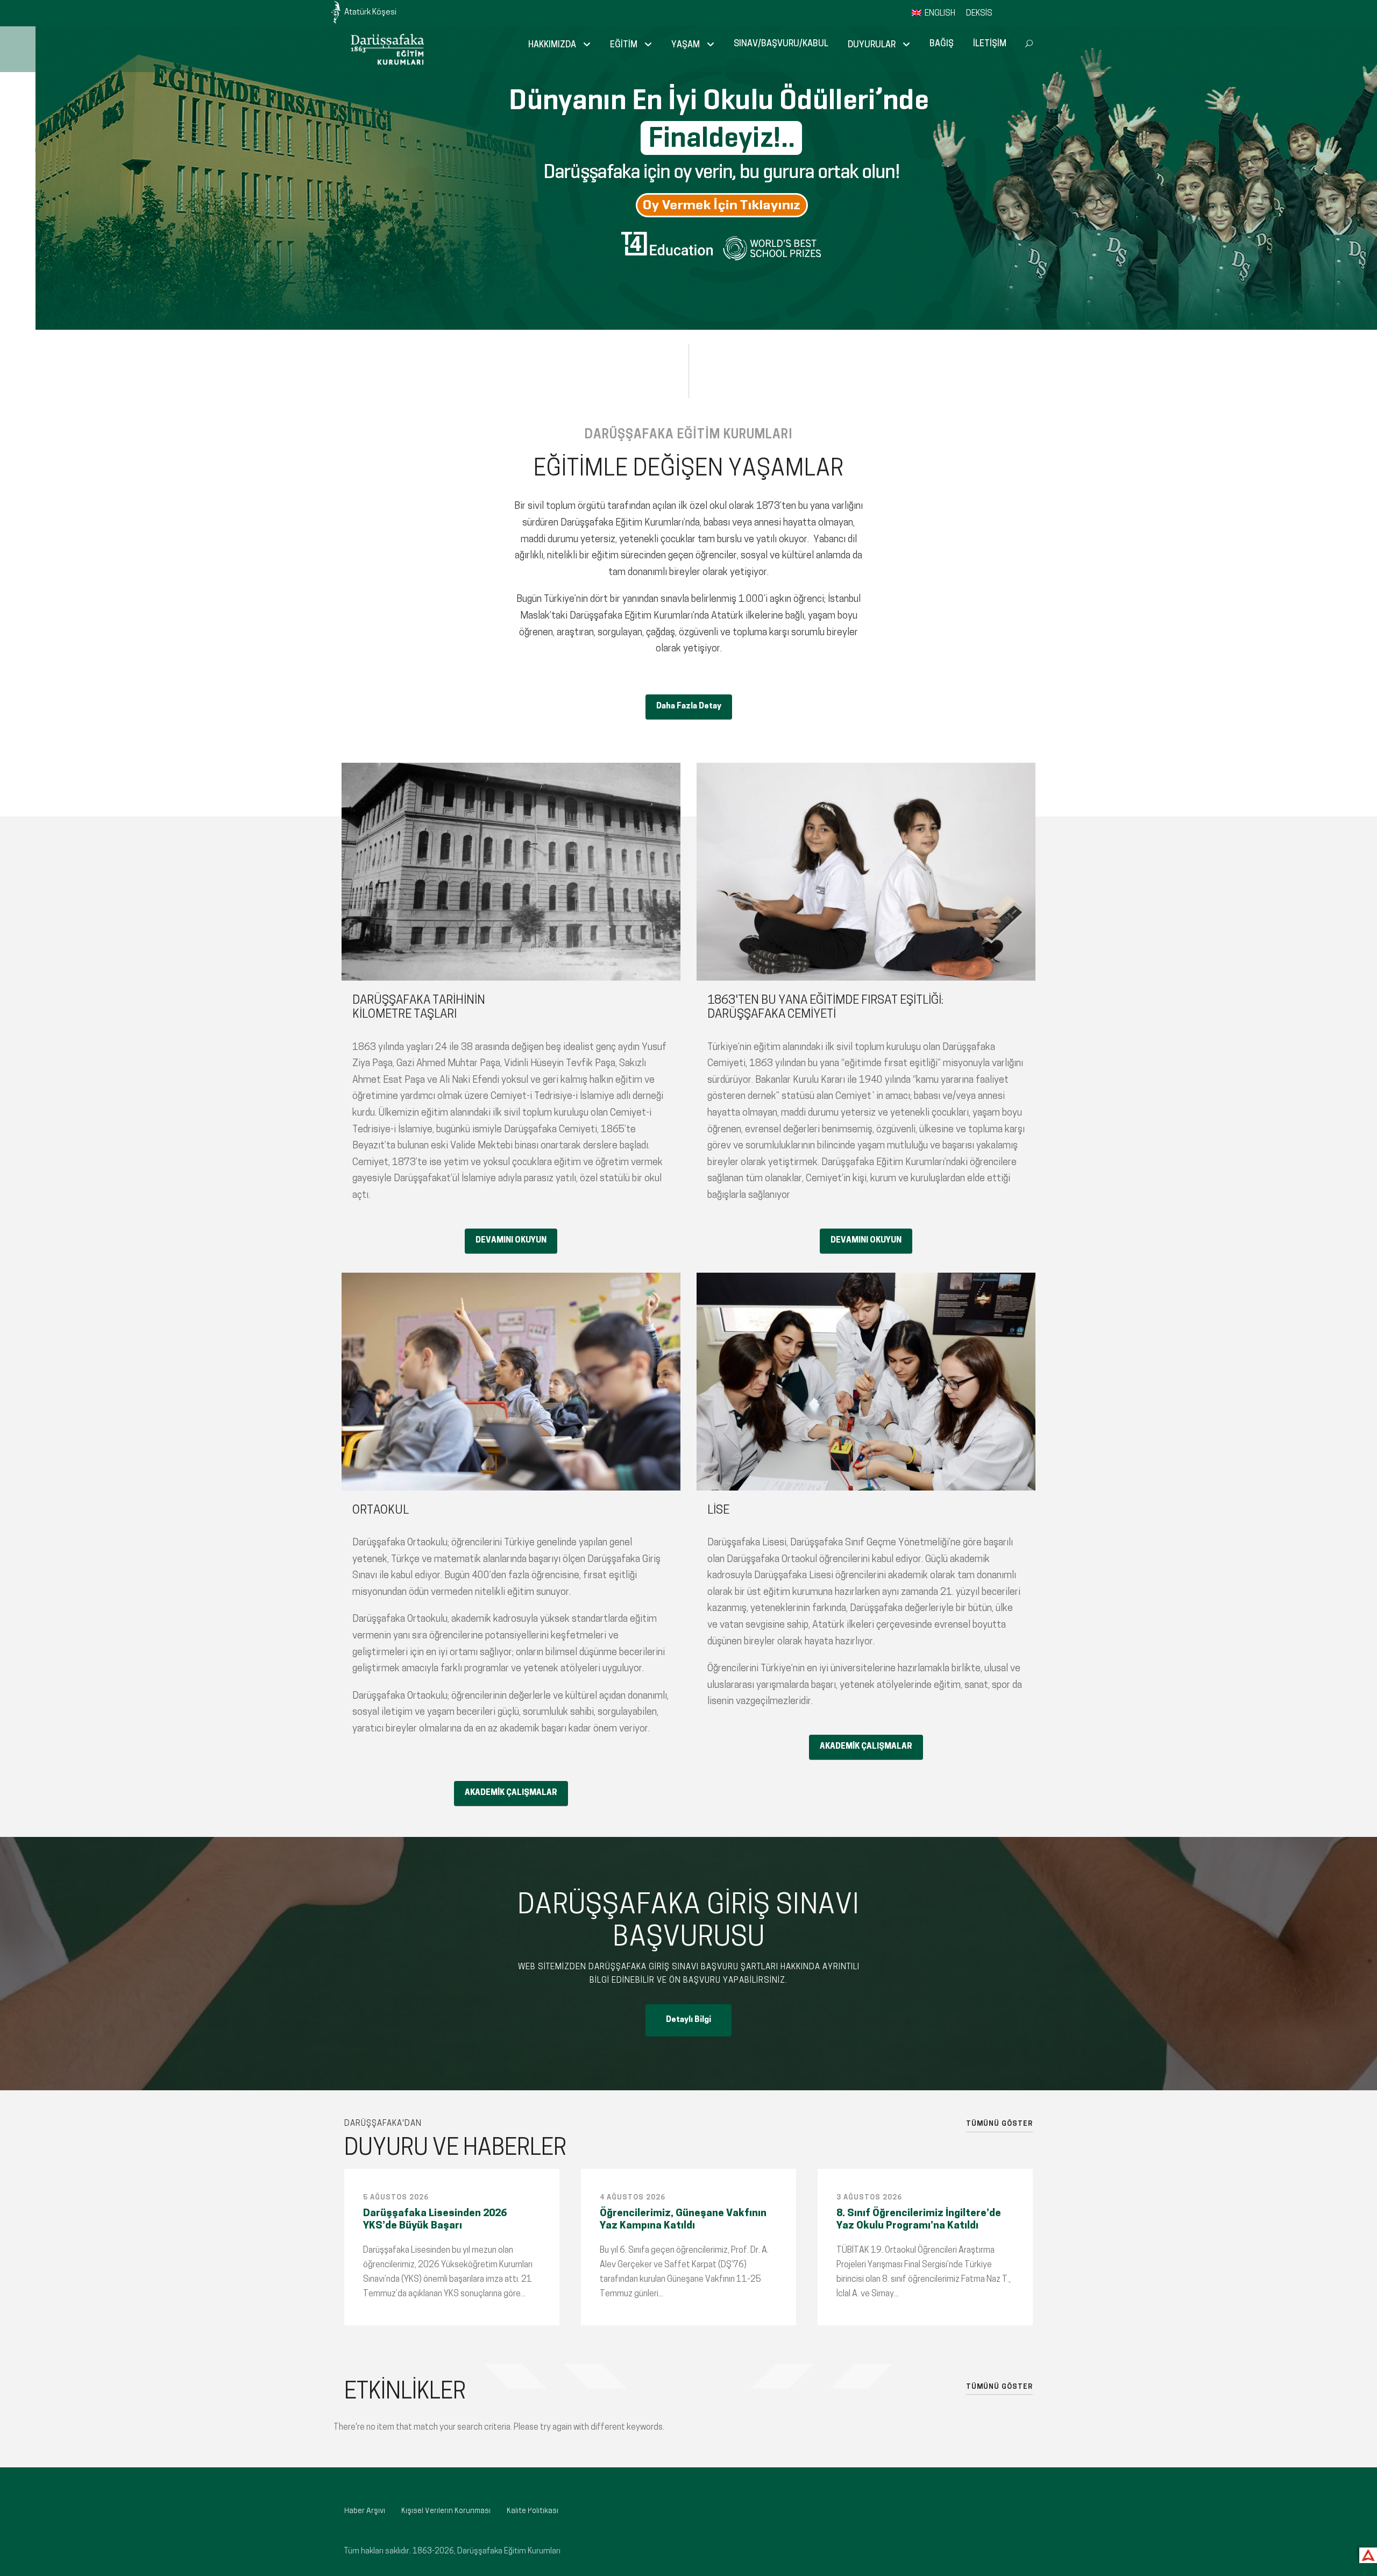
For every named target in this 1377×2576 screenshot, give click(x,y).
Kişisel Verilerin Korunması (446, 2511)
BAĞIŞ (942, 44)
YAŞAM (686, 45)
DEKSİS (979, 14)
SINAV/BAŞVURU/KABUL (781, 44)
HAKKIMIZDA (552, 45)
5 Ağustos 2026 (396, 2198)
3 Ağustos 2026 (869, 2198)
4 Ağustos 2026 (633, 2198)
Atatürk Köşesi (370, 13)
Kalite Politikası (533, 2511)
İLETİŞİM (990, 44)
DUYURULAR (872, 45)
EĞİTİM (624, 45)
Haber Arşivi (365, 2511)
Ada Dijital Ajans (1366, 2554)
